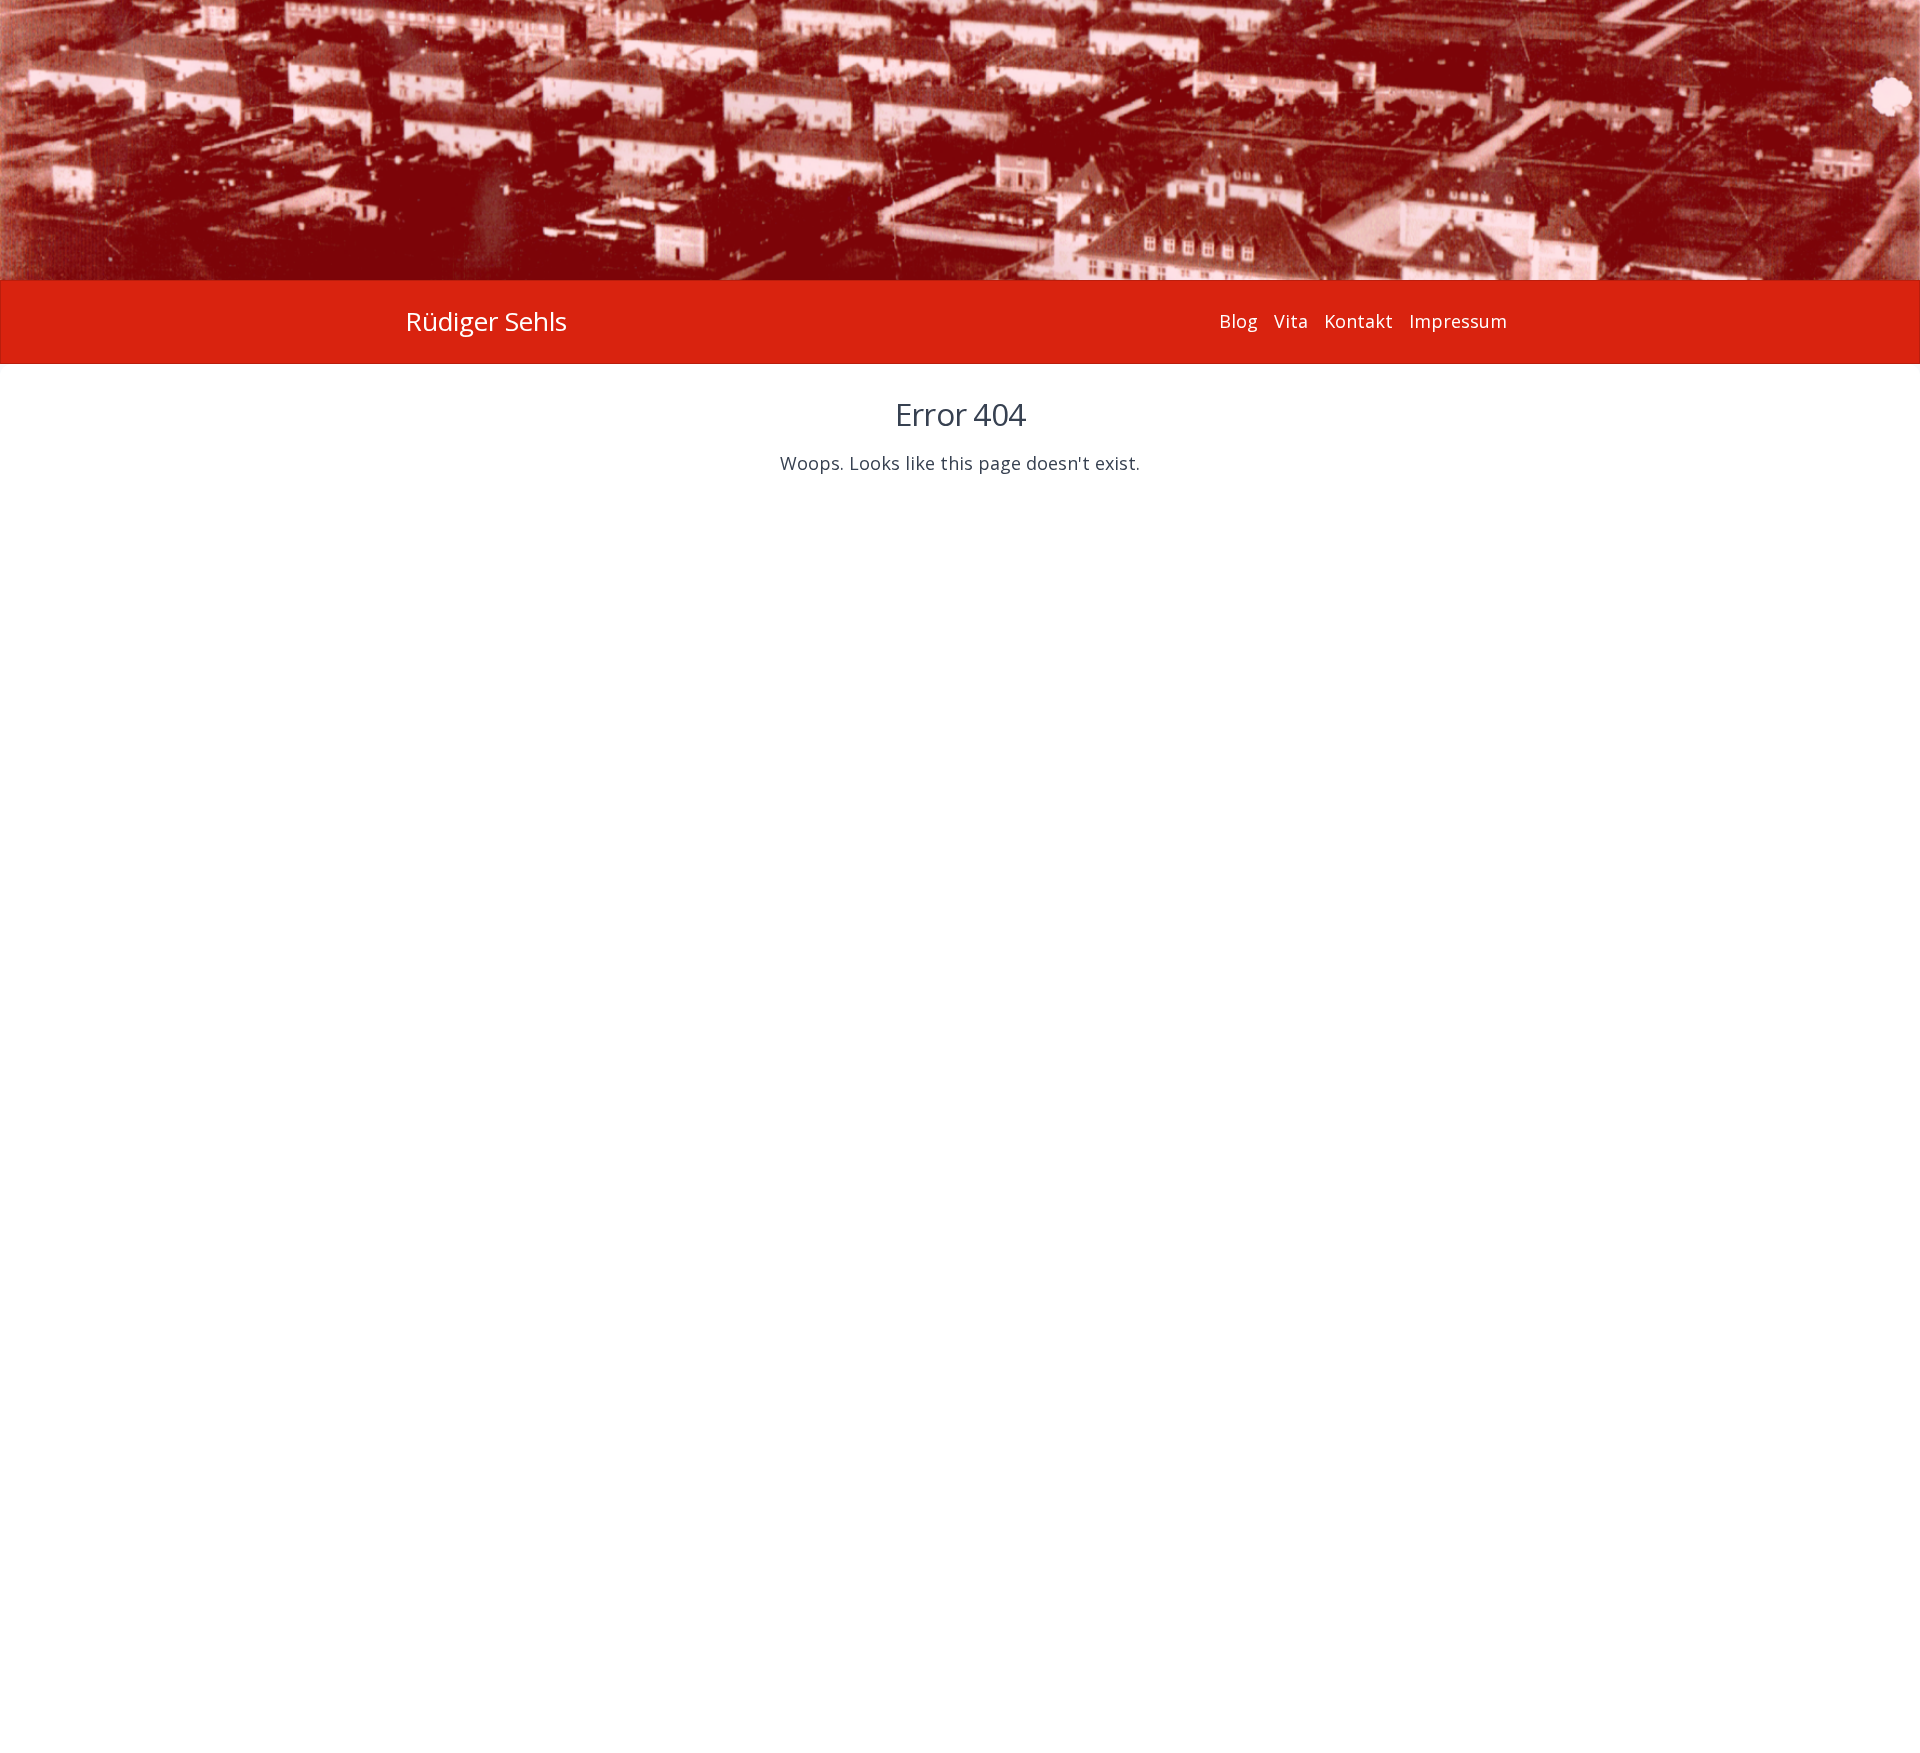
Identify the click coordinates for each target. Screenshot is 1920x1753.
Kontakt (1358, 321)
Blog (1238, 321)
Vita (1291, 321)
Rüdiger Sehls (486, 321)
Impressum (1458, 321)
